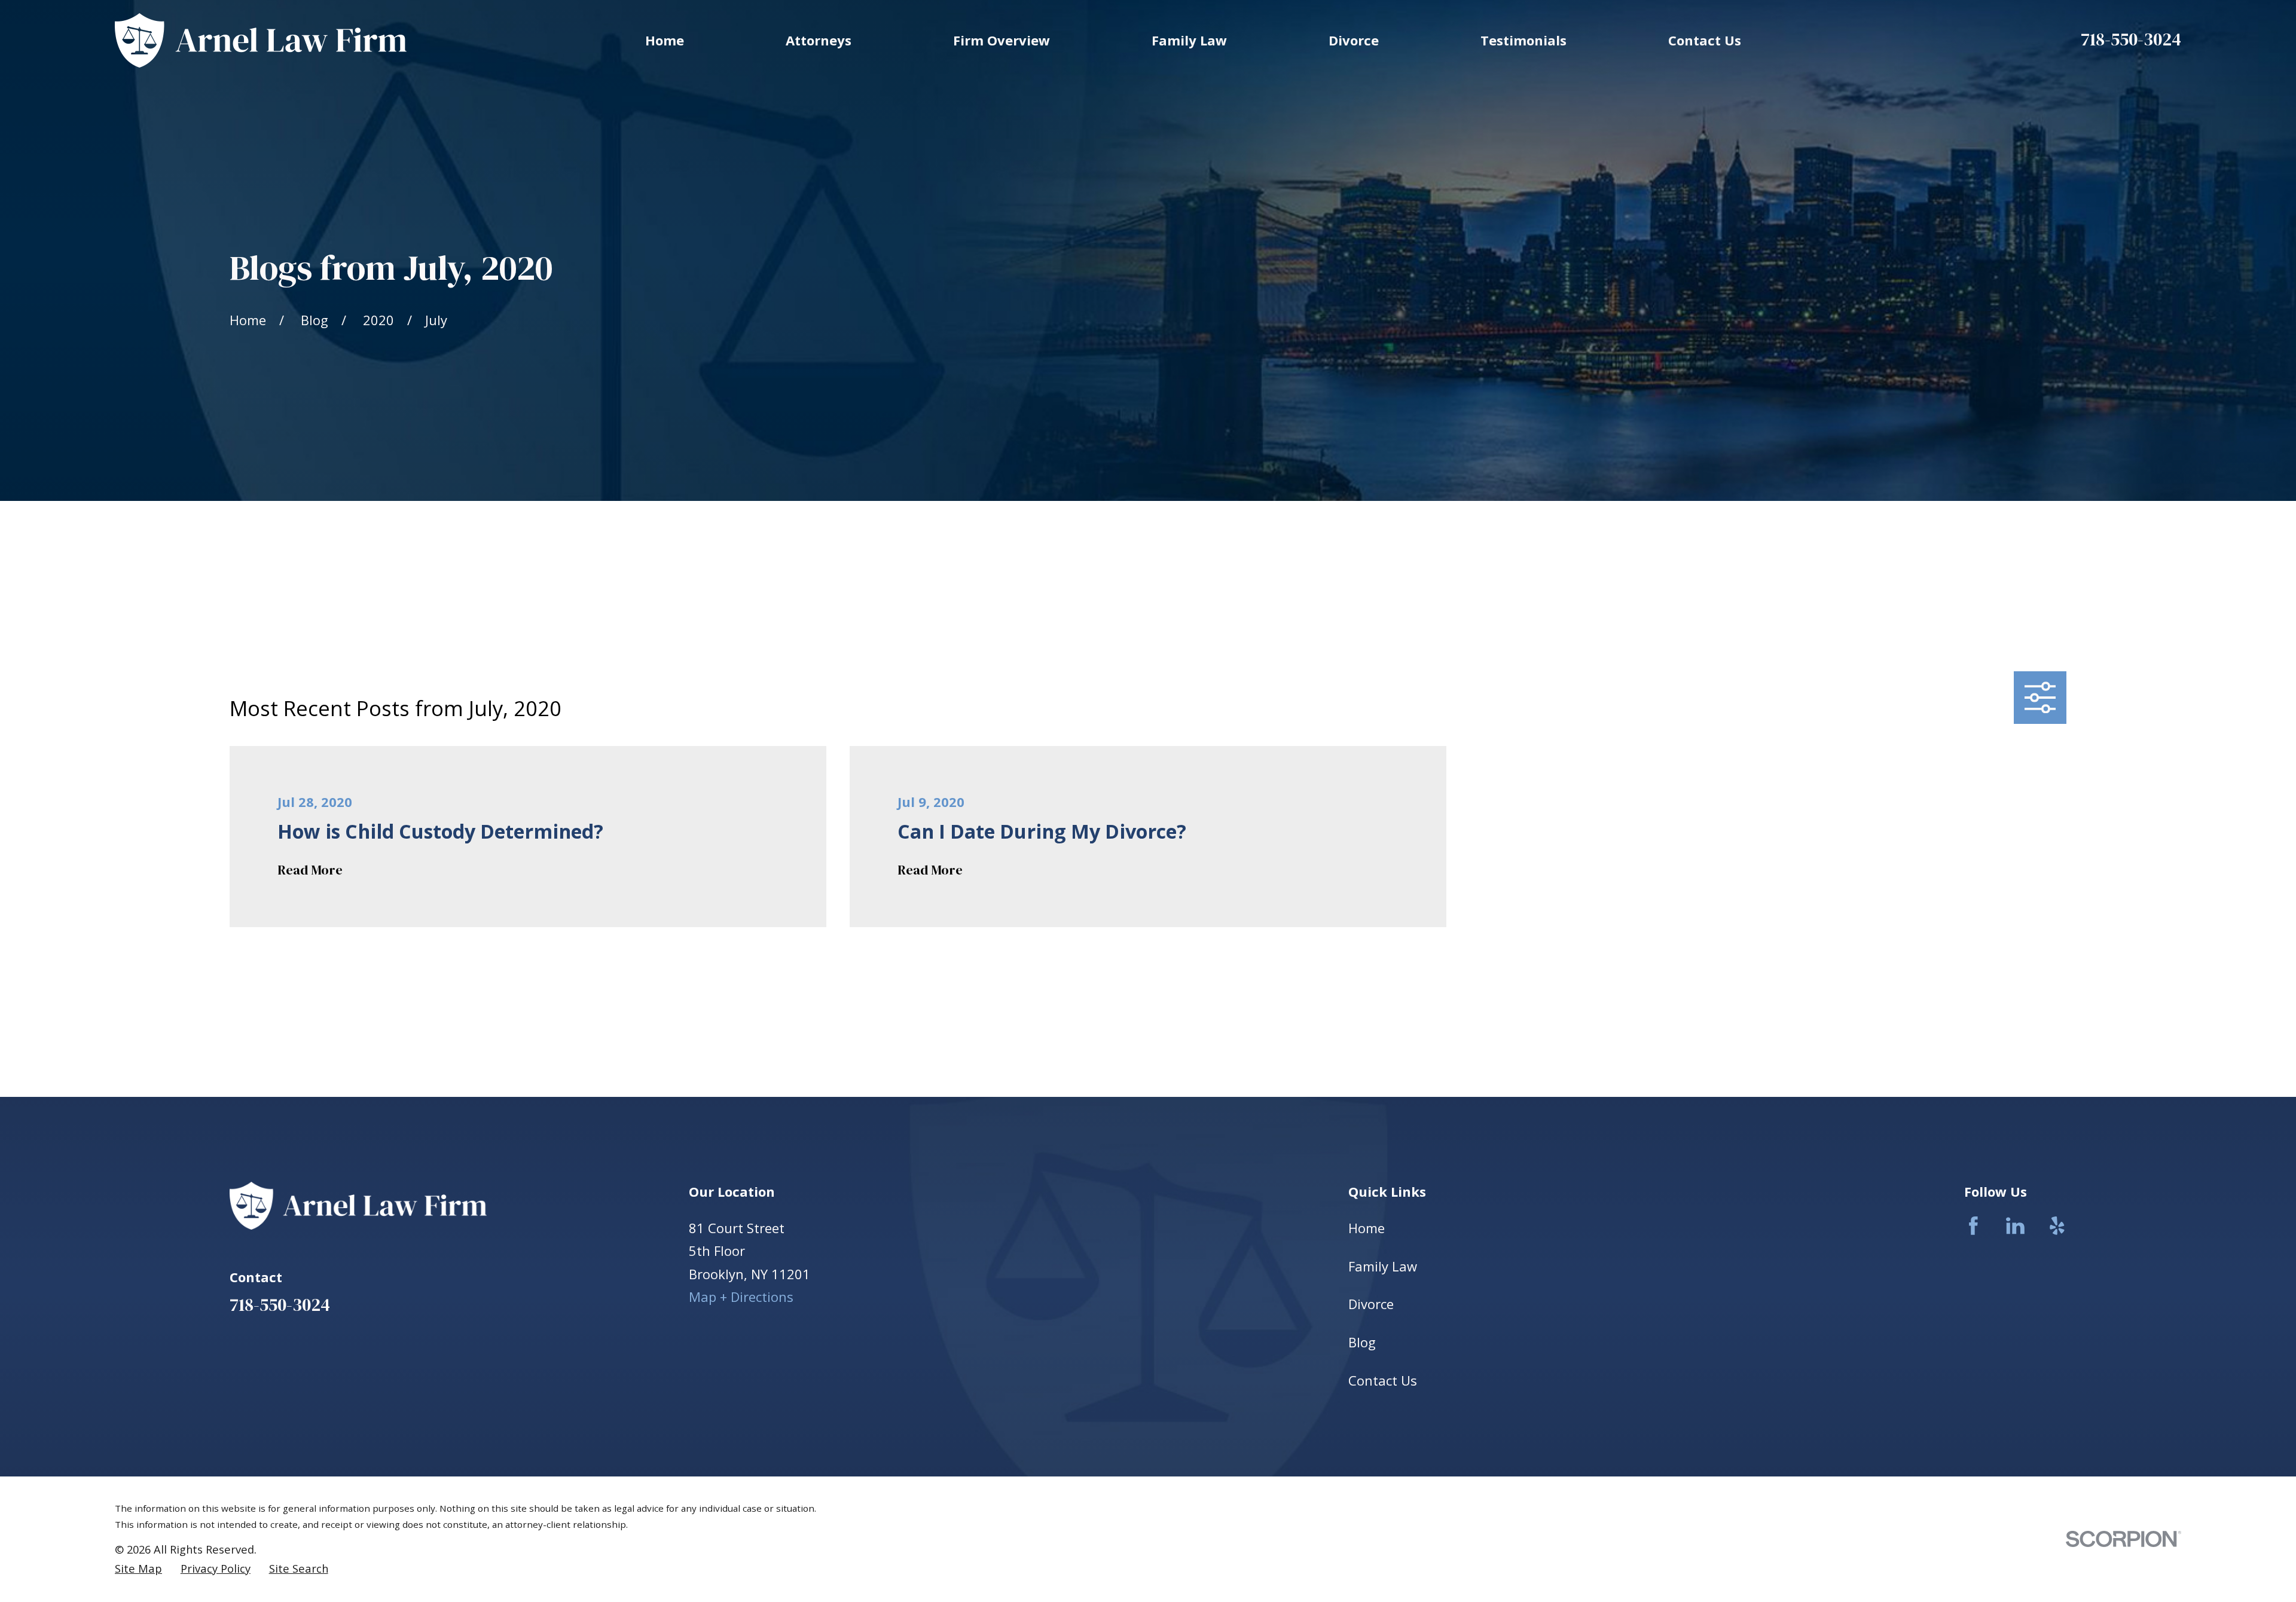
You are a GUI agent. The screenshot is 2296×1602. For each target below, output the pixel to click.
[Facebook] (1973, 1226)
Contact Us (1383, 1380)
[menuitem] (138, 1569)
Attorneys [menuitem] (819, 40)
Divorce (1371, 1304)
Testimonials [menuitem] (1523, 40)
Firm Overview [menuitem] (1002, 40)
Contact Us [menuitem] (1705, 40)
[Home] (261, 40)
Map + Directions (741, 1297)
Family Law (1383, 1266)
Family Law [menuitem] (1189, 40)
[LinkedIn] (2015, 1226)
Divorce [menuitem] (1354, 40)
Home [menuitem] (665, 40)
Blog (1362, 1342)
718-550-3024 (2131, 39)
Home (1367, 1228)
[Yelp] (2057, 1226)
